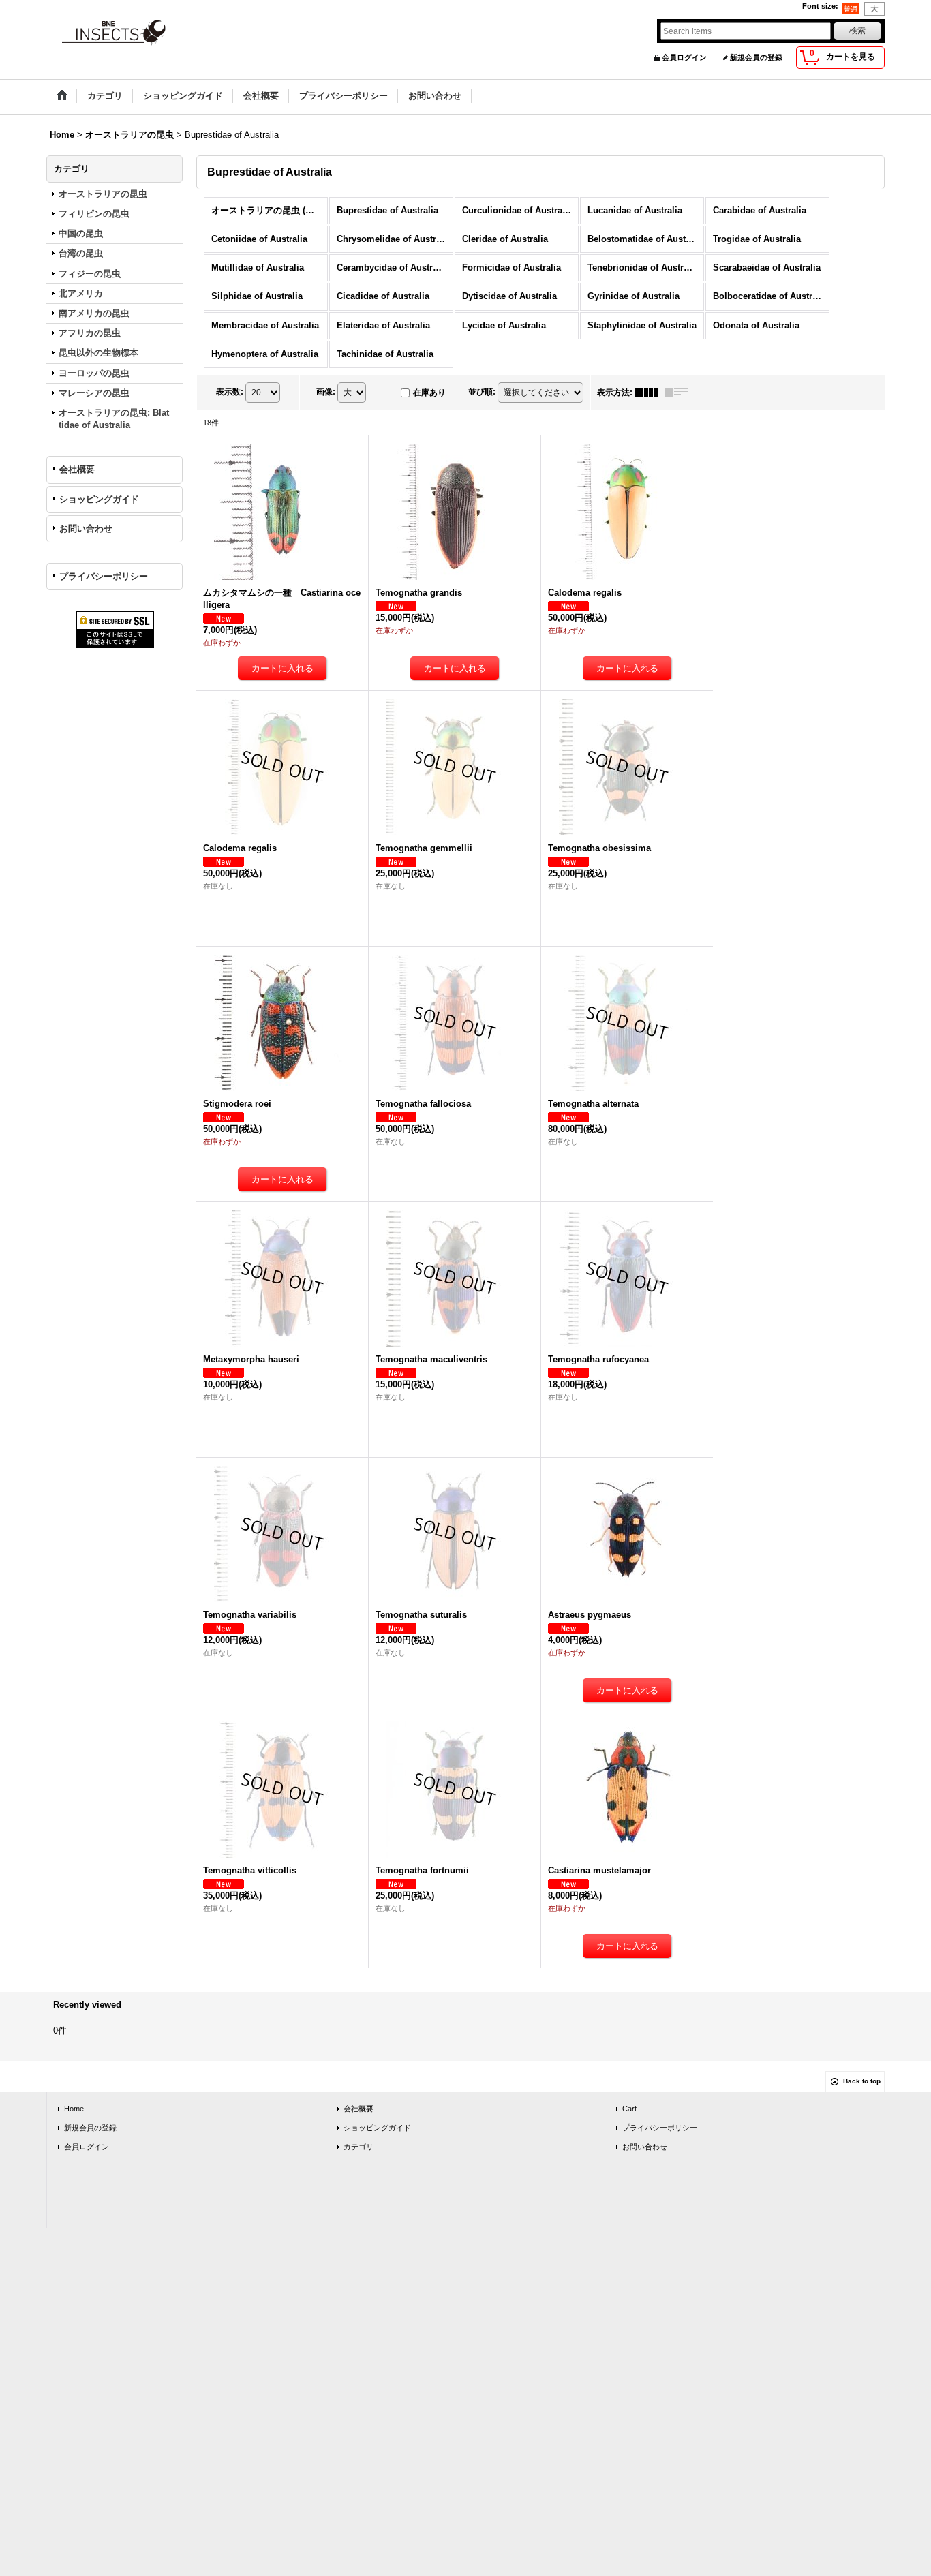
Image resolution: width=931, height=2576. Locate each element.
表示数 (230, 392)
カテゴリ (358, 2147)
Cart (629, 2109)
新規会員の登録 (756, 57)
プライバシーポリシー (104, 576)
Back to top (862, 2081)
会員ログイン (684, 57)
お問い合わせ (86, 528)
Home (74, 2109)
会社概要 (77, 469)
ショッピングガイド (99, 499)
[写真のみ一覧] (650, 393)
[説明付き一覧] (680, 393)
